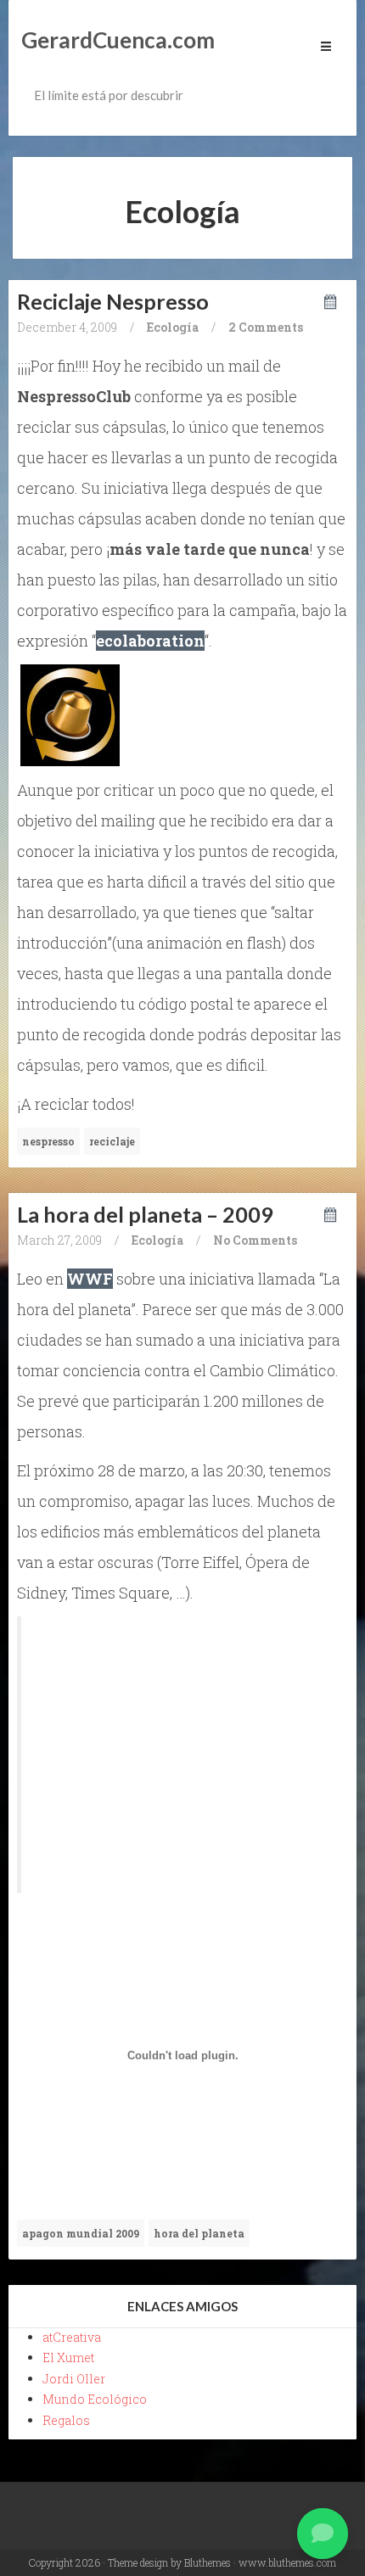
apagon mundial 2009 (81, 2233)
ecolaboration (150, 641)
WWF (90, 1279)
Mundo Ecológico (95, 2399)
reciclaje (112, 1141)
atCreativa (72, 2337)
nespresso (48, 1141)
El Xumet (68, 2358)
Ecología (173, 327)
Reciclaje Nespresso (113, 301)
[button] (323, 2534)
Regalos (66, 2420)
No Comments (255, 1240)
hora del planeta (199, 2233)
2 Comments (266, 327)
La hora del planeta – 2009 (145, 1214)
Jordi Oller (74, 2379)
